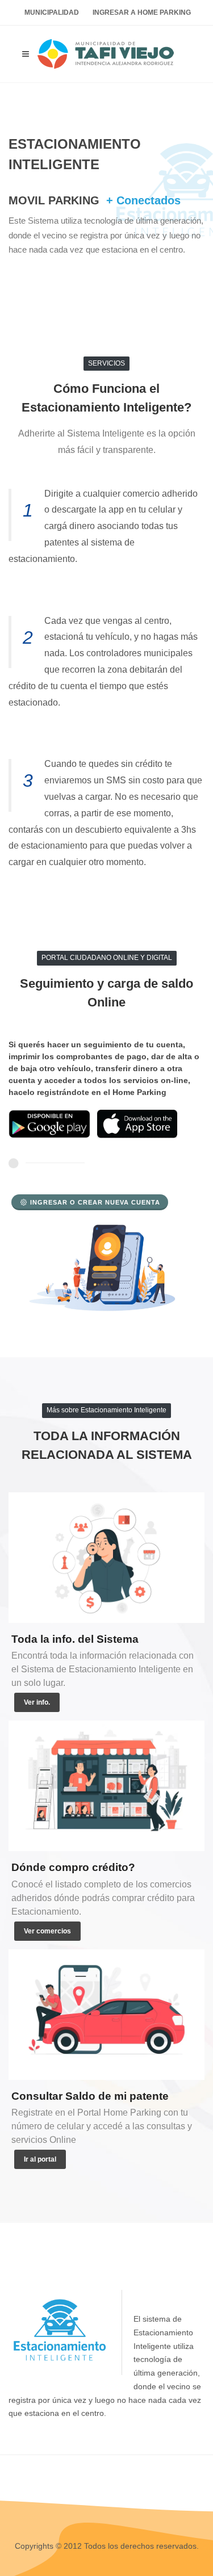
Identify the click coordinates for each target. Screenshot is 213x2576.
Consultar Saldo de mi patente (90, 2096)
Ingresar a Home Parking (142, 12)
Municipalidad (52, 12)
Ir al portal (40, 2159)
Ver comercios (47, 1931)
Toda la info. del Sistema (75, 1639)
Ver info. (37, 1702)
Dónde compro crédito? (73, 1867)
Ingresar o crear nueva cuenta (95, 1202)
